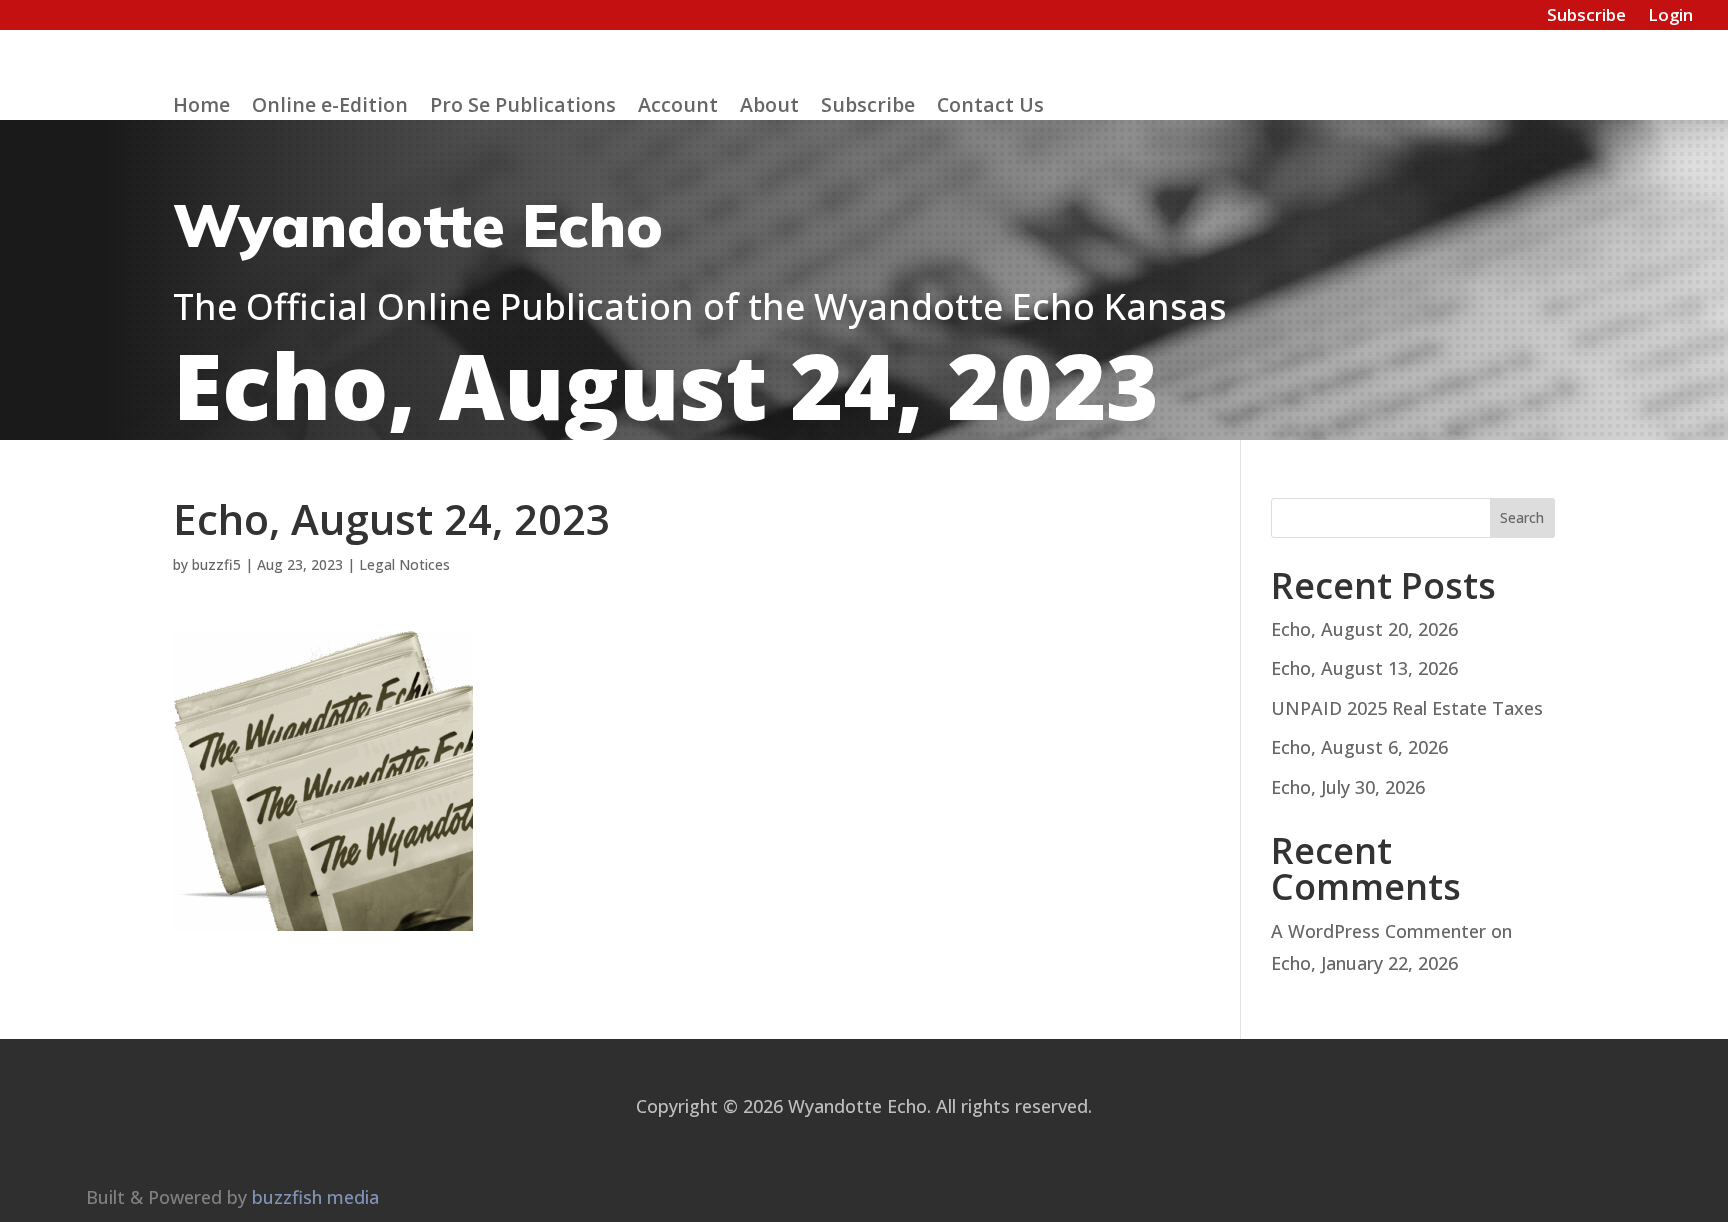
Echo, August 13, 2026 (1364, 668)
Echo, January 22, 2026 (1364, 963)
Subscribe (1586, 17)
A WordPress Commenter (1378, 931)
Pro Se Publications (523, 108)
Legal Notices (404, 564)
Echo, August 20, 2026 (1364, 629)
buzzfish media (315, 1197)
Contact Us (990, 108)
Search (1522, 517)
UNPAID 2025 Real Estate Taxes (1407, 708)
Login (1670, 17)
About (769, 108)
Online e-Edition (330, 108)
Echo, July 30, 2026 (1348, 787)
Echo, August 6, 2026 (1359, 747)
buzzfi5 (216, 564)
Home (201, 108)
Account (678, 108)
